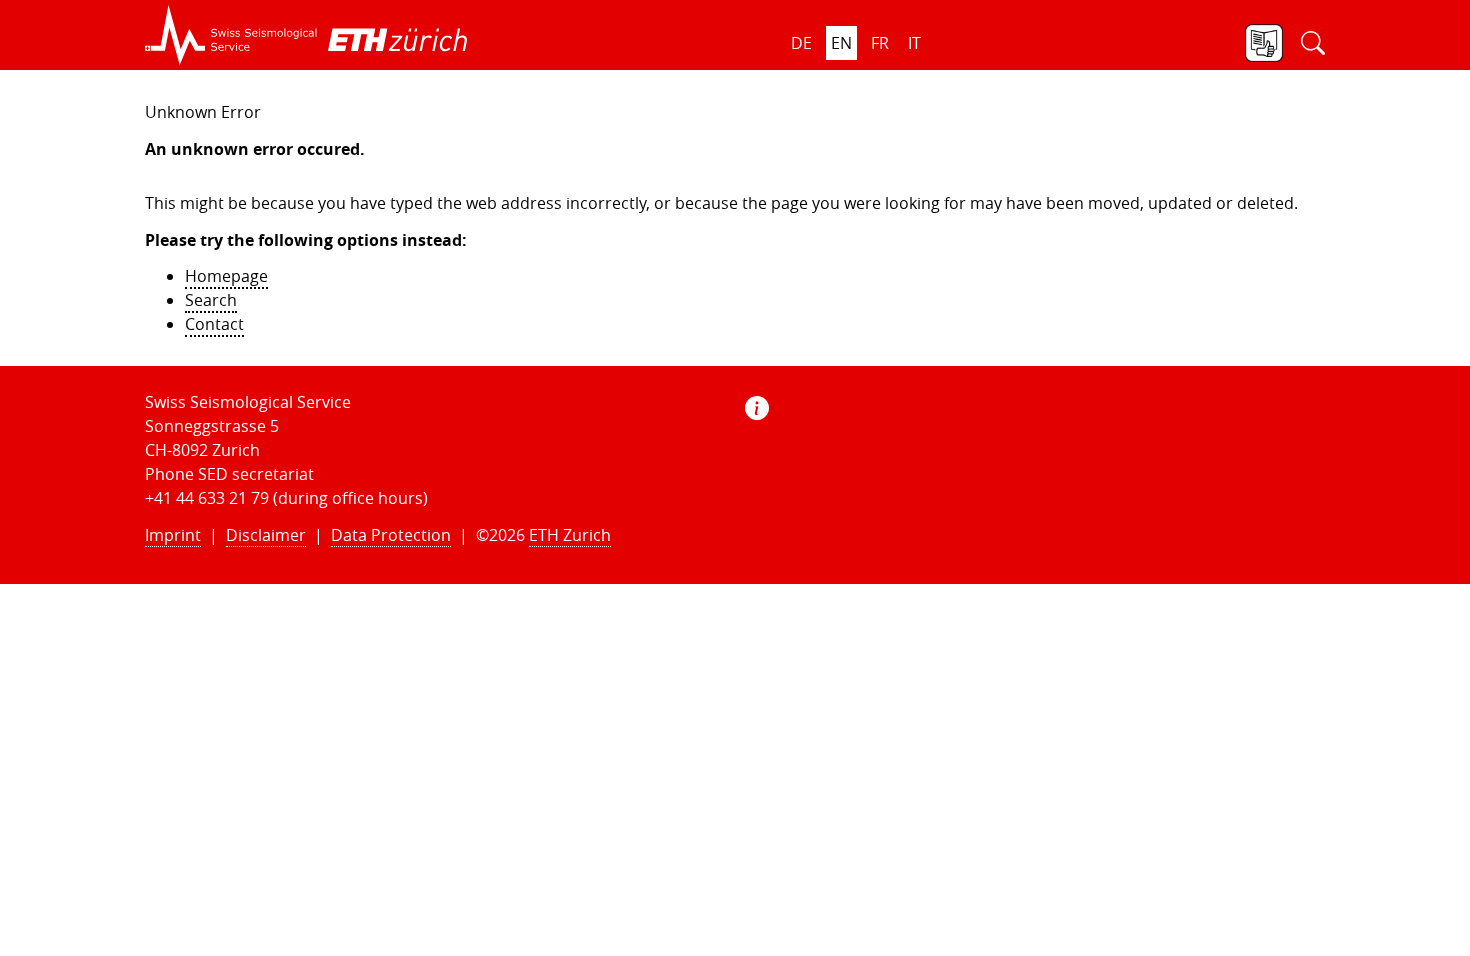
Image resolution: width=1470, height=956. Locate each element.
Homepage (226, 276)
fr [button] (880, 43)
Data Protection (391, 535)
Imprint (173, 535)
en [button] (841, 43)
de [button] (801, 43)
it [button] (914, 43)
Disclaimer (266, 535)
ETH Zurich (570, 535)
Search (211, 300)
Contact (214, 324)
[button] (231, 35)
